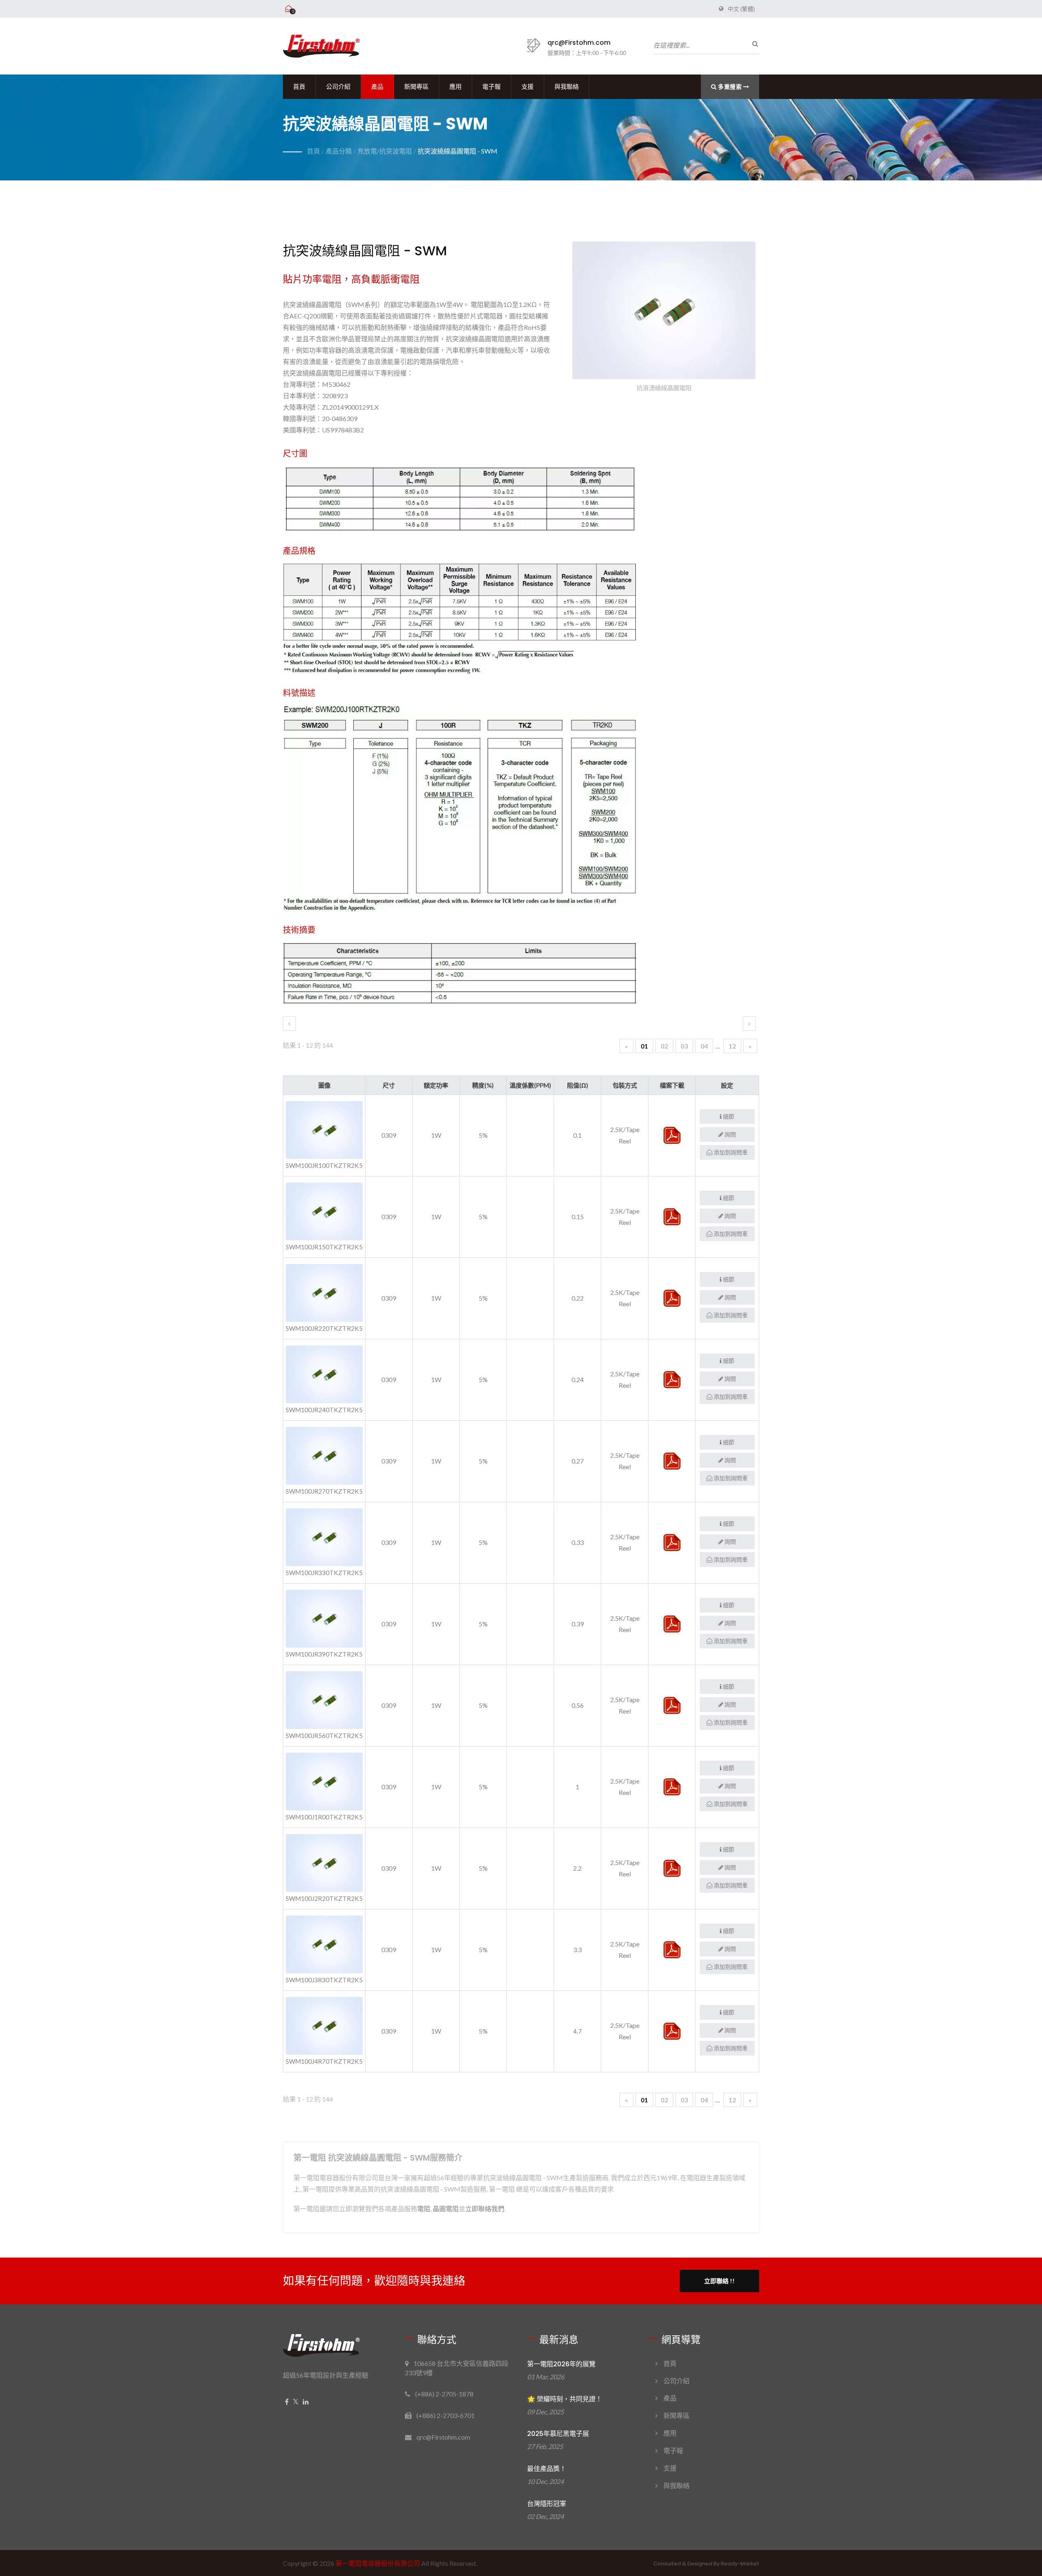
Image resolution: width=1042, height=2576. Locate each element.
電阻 (424, 2208)
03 (684, 1046)
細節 (728, 1116)
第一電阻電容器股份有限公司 (378, 2563)
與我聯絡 (567, 87)
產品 (377, 87)
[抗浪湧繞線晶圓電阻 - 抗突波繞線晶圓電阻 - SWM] (664, 312)
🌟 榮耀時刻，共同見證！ (565, 2399)
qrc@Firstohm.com (579, 43)
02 (664, 1046)
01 (644, 1046)
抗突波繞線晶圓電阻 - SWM (458, 151)
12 (732, 1046)
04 (704, 1046)
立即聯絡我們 (485, 2208)
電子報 (491, 87)
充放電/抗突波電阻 (385, 151)
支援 (528, 87)
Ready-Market (740, 2564)
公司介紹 (338, 87)
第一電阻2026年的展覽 (561, 2364)
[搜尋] (753, 44)
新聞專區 (416, 87)
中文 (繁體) (741, 9)
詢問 (730, 1134)
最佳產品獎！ (547, 2469)
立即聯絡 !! (719, 2281)
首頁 (299, 87)
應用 (455, 87)
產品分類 (339, 151)
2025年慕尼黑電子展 (558, 2434)
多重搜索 (730, 87)
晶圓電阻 (446, 2208)
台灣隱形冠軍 (547, 2504)
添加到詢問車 (730, 1152)
